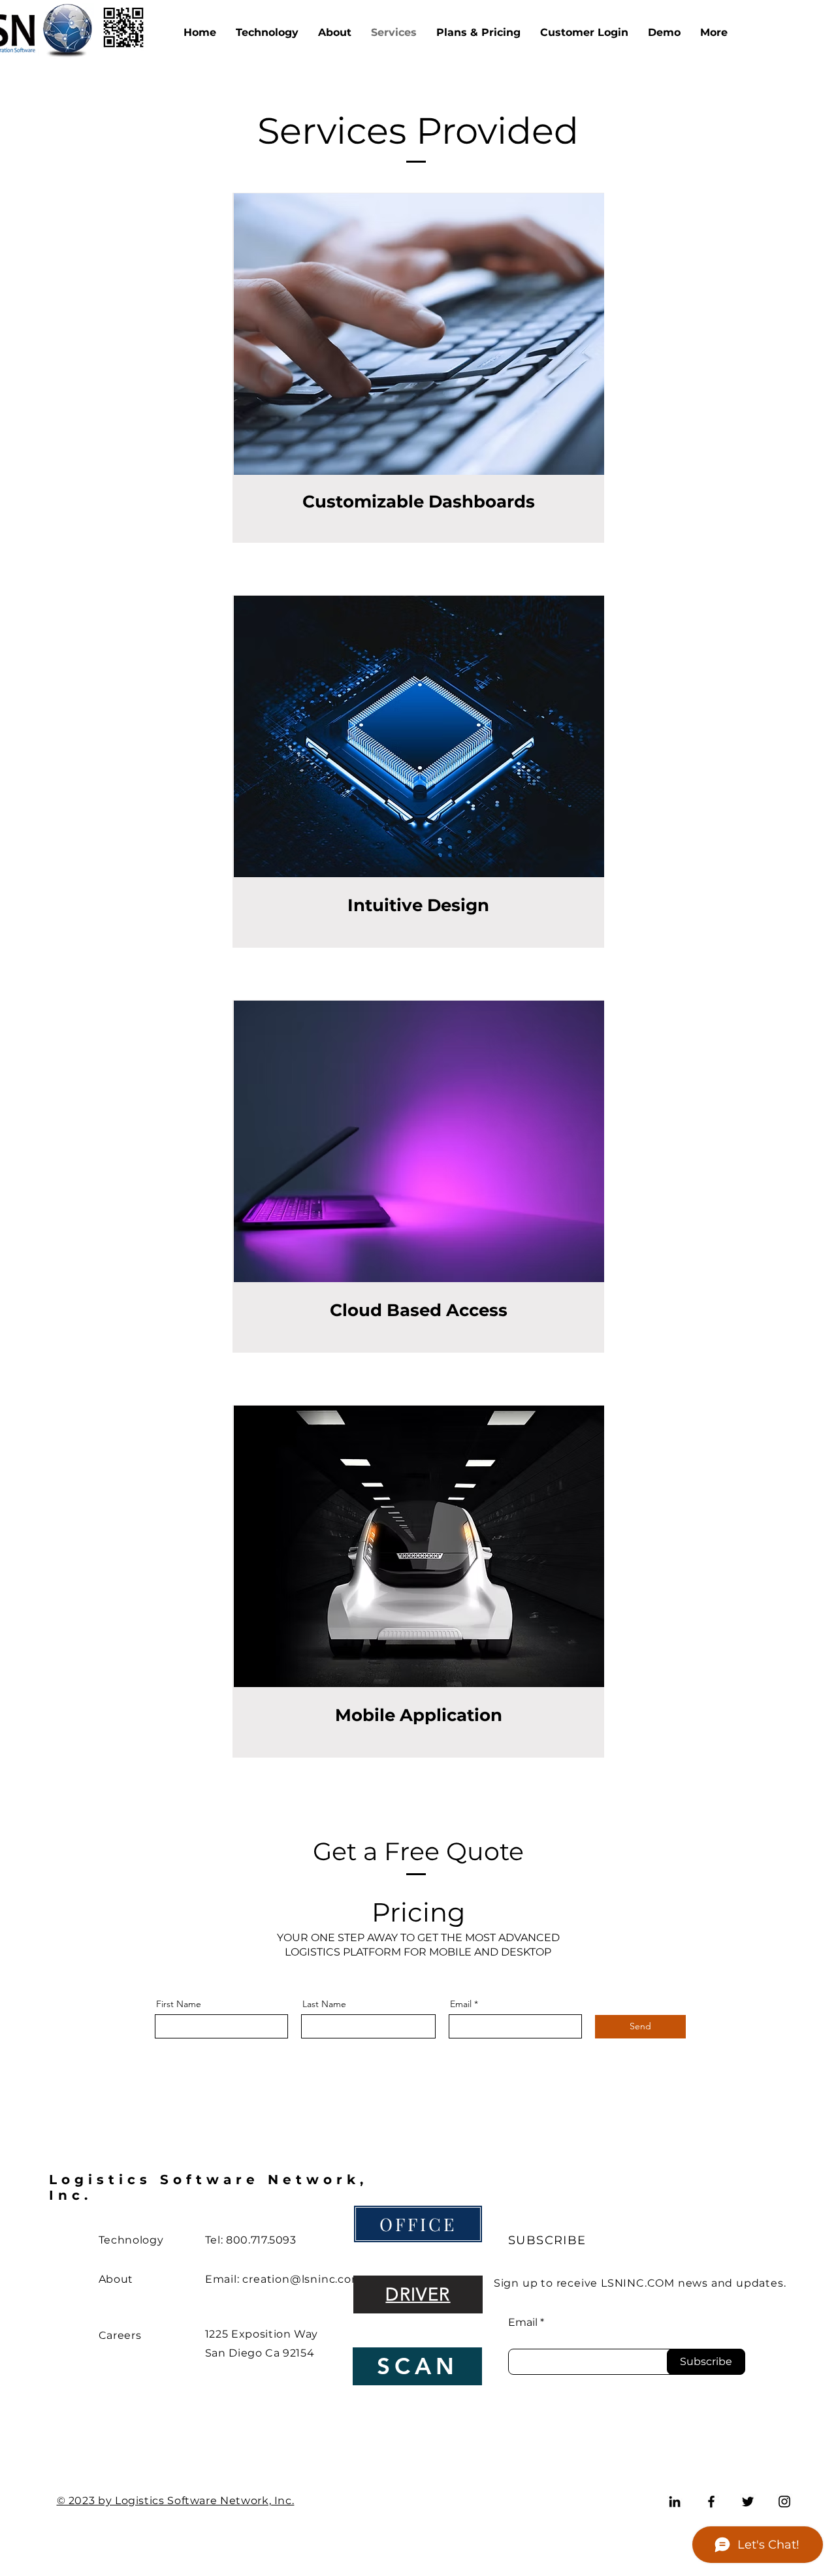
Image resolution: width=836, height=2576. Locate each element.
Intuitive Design (418, 905)
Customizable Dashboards (419, 502)
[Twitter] (748, 2502)
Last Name (324, 2004)
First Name (179, 2004)
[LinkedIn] (675, 2502)
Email (461, 2004)
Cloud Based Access (419, 1310)
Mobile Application (419, 1715)
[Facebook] (711, 2502)
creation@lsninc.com (302, 2279)
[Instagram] (784, 2502)
